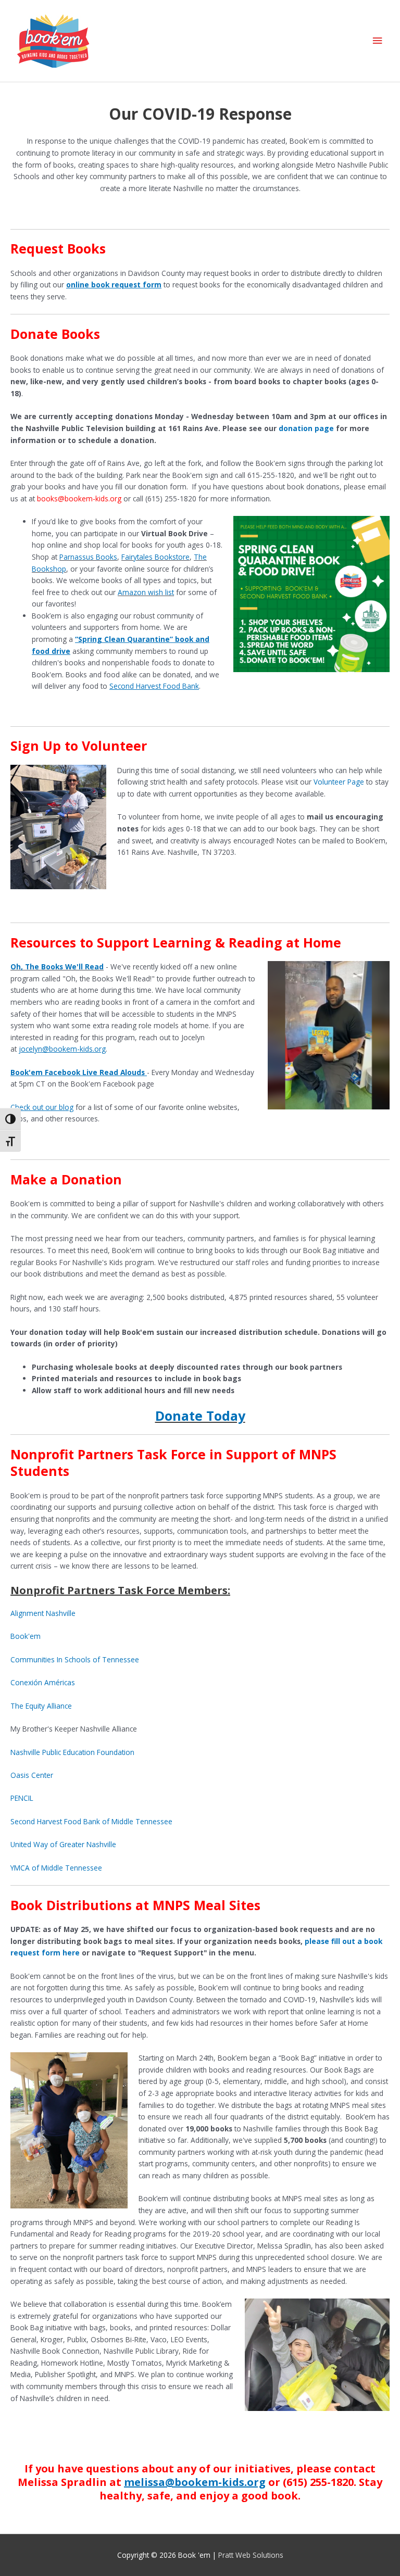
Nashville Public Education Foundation (72, 1752)
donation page (306, 428)
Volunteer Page (339, 782)
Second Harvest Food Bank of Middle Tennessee (91, 1821)
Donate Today (200, 1416)
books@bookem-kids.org (79, 498)
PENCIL (22, 1798)
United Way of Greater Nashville (63, 1844)
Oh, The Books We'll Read (57, 967)
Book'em (26, 1636)
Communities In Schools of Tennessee (75, 1659)
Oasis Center (32, 1775)
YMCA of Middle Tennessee (56, 1868)
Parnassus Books (88, 557)
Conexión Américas (43, 1682)
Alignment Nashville (43, 1613)
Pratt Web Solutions (251, 2555)
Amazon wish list (146, 592)
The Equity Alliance (41, 1706)
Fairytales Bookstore (155, 557)
